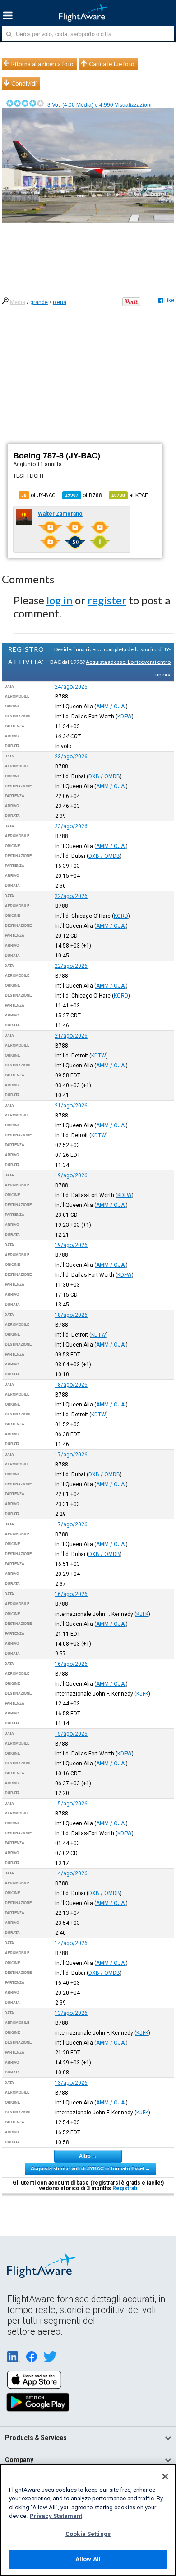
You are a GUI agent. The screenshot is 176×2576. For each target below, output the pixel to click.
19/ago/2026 (71, 1175)
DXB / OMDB (104, 776)
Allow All (88, 2559)
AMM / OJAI (111, 707)
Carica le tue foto (112, 64)
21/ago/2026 (71, 1036)
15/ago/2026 (71, 1734)
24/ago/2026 (71, 687)
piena (60, 302)
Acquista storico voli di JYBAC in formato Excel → (90, 2168)
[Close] (165, 2476)
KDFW (125, 717)
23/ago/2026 (71, 757)
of (83, 495)
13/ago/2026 (71, 2013)
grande (39, 302)
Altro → (88, 2156)
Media (18, 302)
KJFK (142, 1614)
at (130, 495)
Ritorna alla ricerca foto (42, 64)
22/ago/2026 (71, 896)
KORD (121, 916)
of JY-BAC (38, 495)
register (107, 600)
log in (60, 600)
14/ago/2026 (71, 1873)
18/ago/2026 (71, 1315)
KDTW (99, 1056)
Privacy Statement (56, 2516)
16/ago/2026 (71, 1594)
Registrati (125, 2188)
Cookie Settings (88, 2534)
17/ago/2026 (71, 1455)
